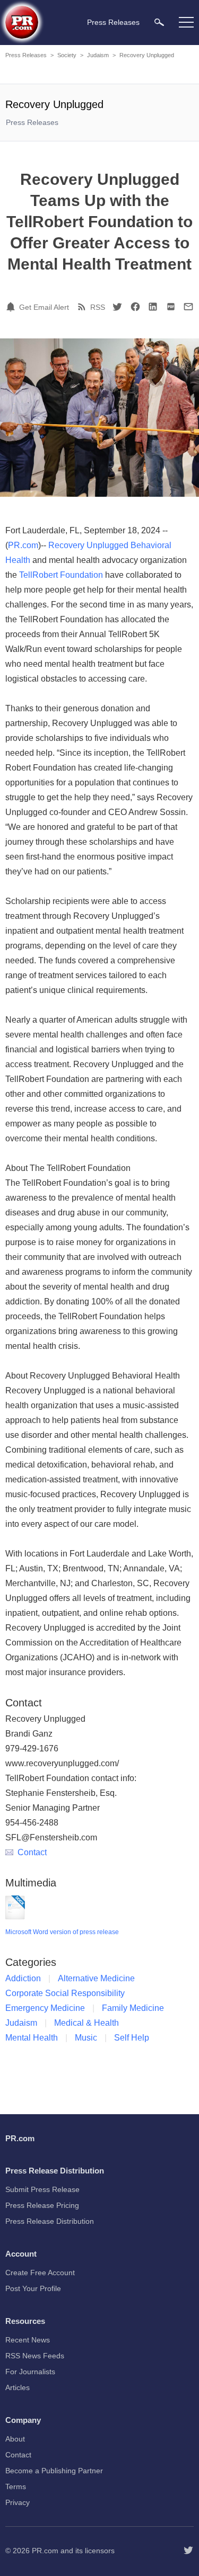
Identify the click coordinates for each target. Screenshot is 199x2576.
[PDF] (171, 307)
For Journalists (30, 2372)
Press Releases (26, 55)
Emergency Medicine (45, 2008)
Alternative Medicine (96, 1978)
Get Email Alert (44, 307)
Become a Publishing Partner (54, 2471)
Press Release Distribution (50, 2221)
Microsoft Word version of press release (62, 1932)
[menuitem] (159, 22)
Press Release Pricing (42, 2205)
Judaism (98, 55)
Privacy (18, 2502)
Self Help (132, 2038)
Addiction (23, 1978)
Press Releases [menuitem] (113, 22)
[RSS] (83, 307)
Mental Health (32, 2038)
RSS (98, 307)
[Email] (188, 307)
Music (86, 2038)
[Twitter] (117, 307)
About (15, 2439)
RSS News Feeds (35, 2356)
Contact (32, 1852)
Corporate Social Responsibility (65, 1993)
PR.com (23, 545)
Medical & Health (86, 2023)
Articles (18, 2387)
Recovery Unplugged (147, 55)
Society (67, 55)
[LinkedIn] (153, 307)
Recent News (28, 2340)
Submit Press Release (42, 2189)
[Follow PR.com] (188, 2551)
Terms (16, 2486)
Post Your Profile (33, 2288)
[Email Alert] (12, 307)
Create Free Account (40, 2273)
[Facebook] (135, 307)
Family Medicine (133, 2008)
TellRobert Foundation (61, 575)
